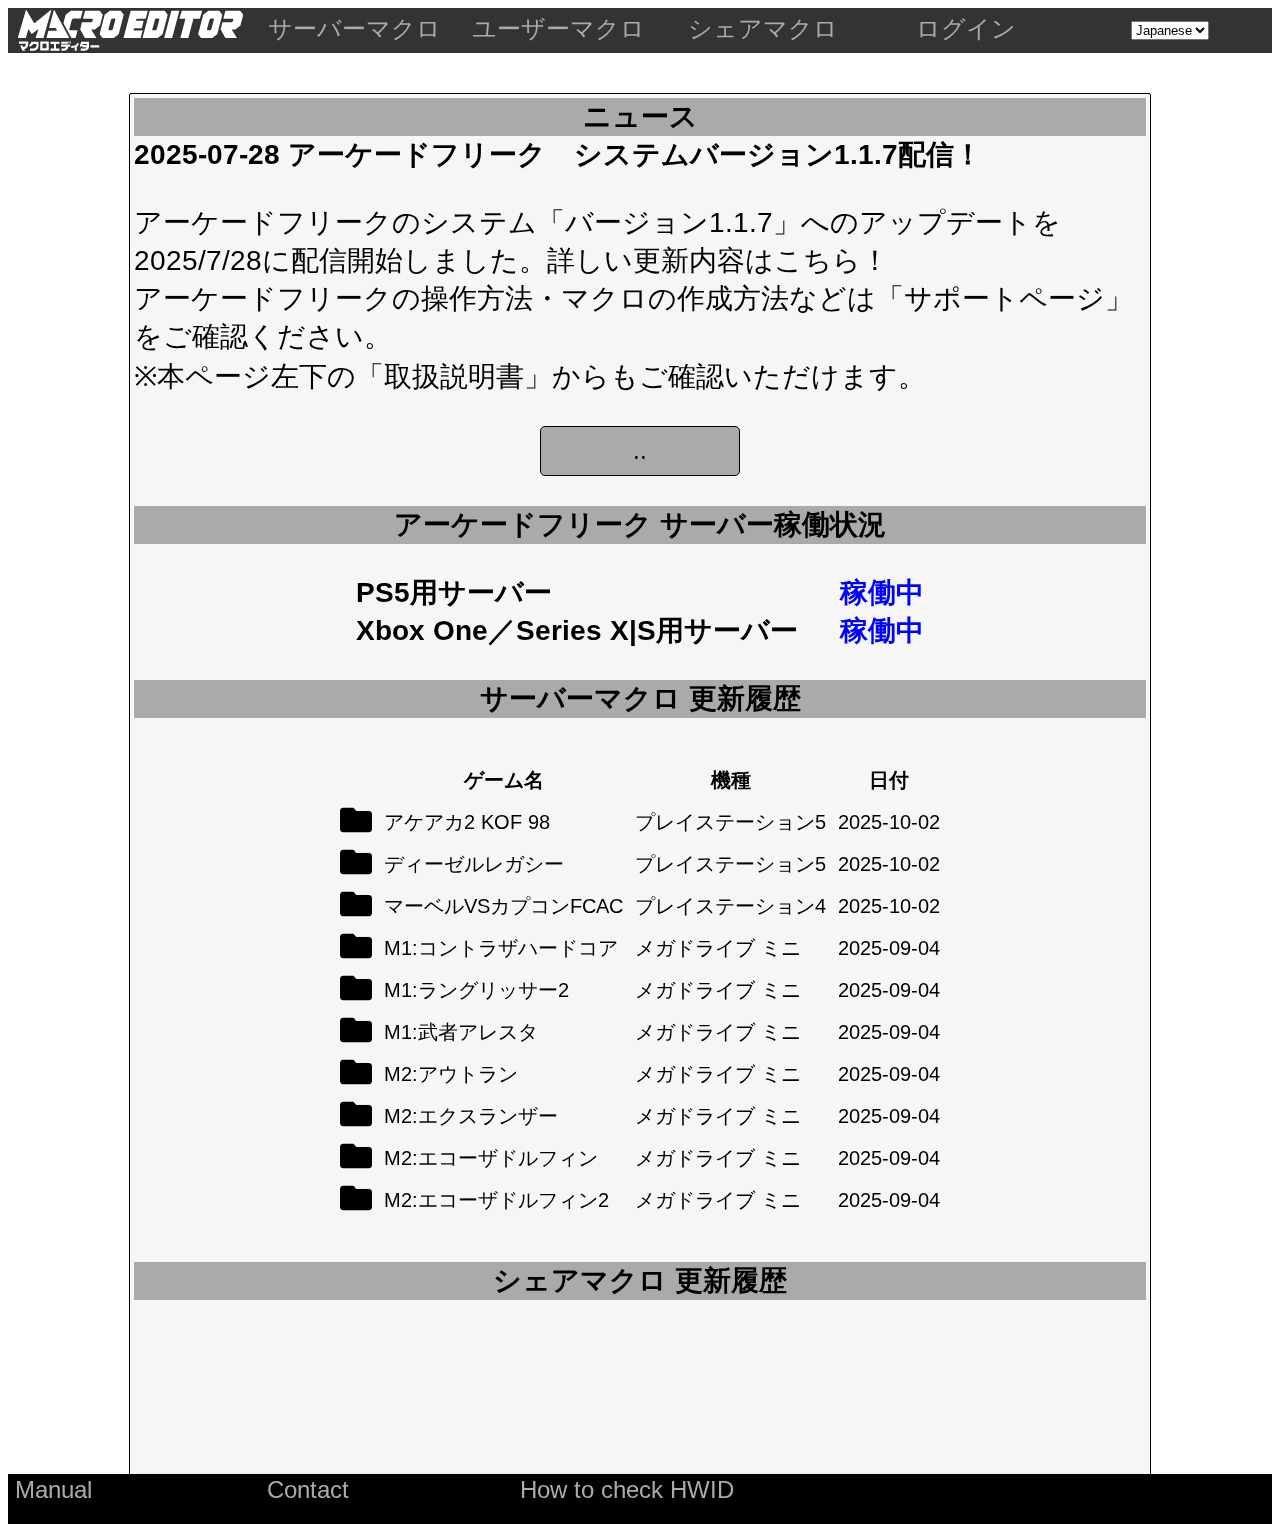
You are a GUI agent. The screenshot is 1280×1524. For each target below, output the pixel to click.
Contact (308, 1489)
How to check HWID (627, 1489)
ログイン (966, 28)
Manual (53, 1489)
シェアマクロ (763, 28)
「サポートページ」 (1004, 298)
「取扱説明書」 (454, 376)
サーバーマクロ (354, 28)
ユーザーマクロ (558, 28)
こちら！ (831, 260)
